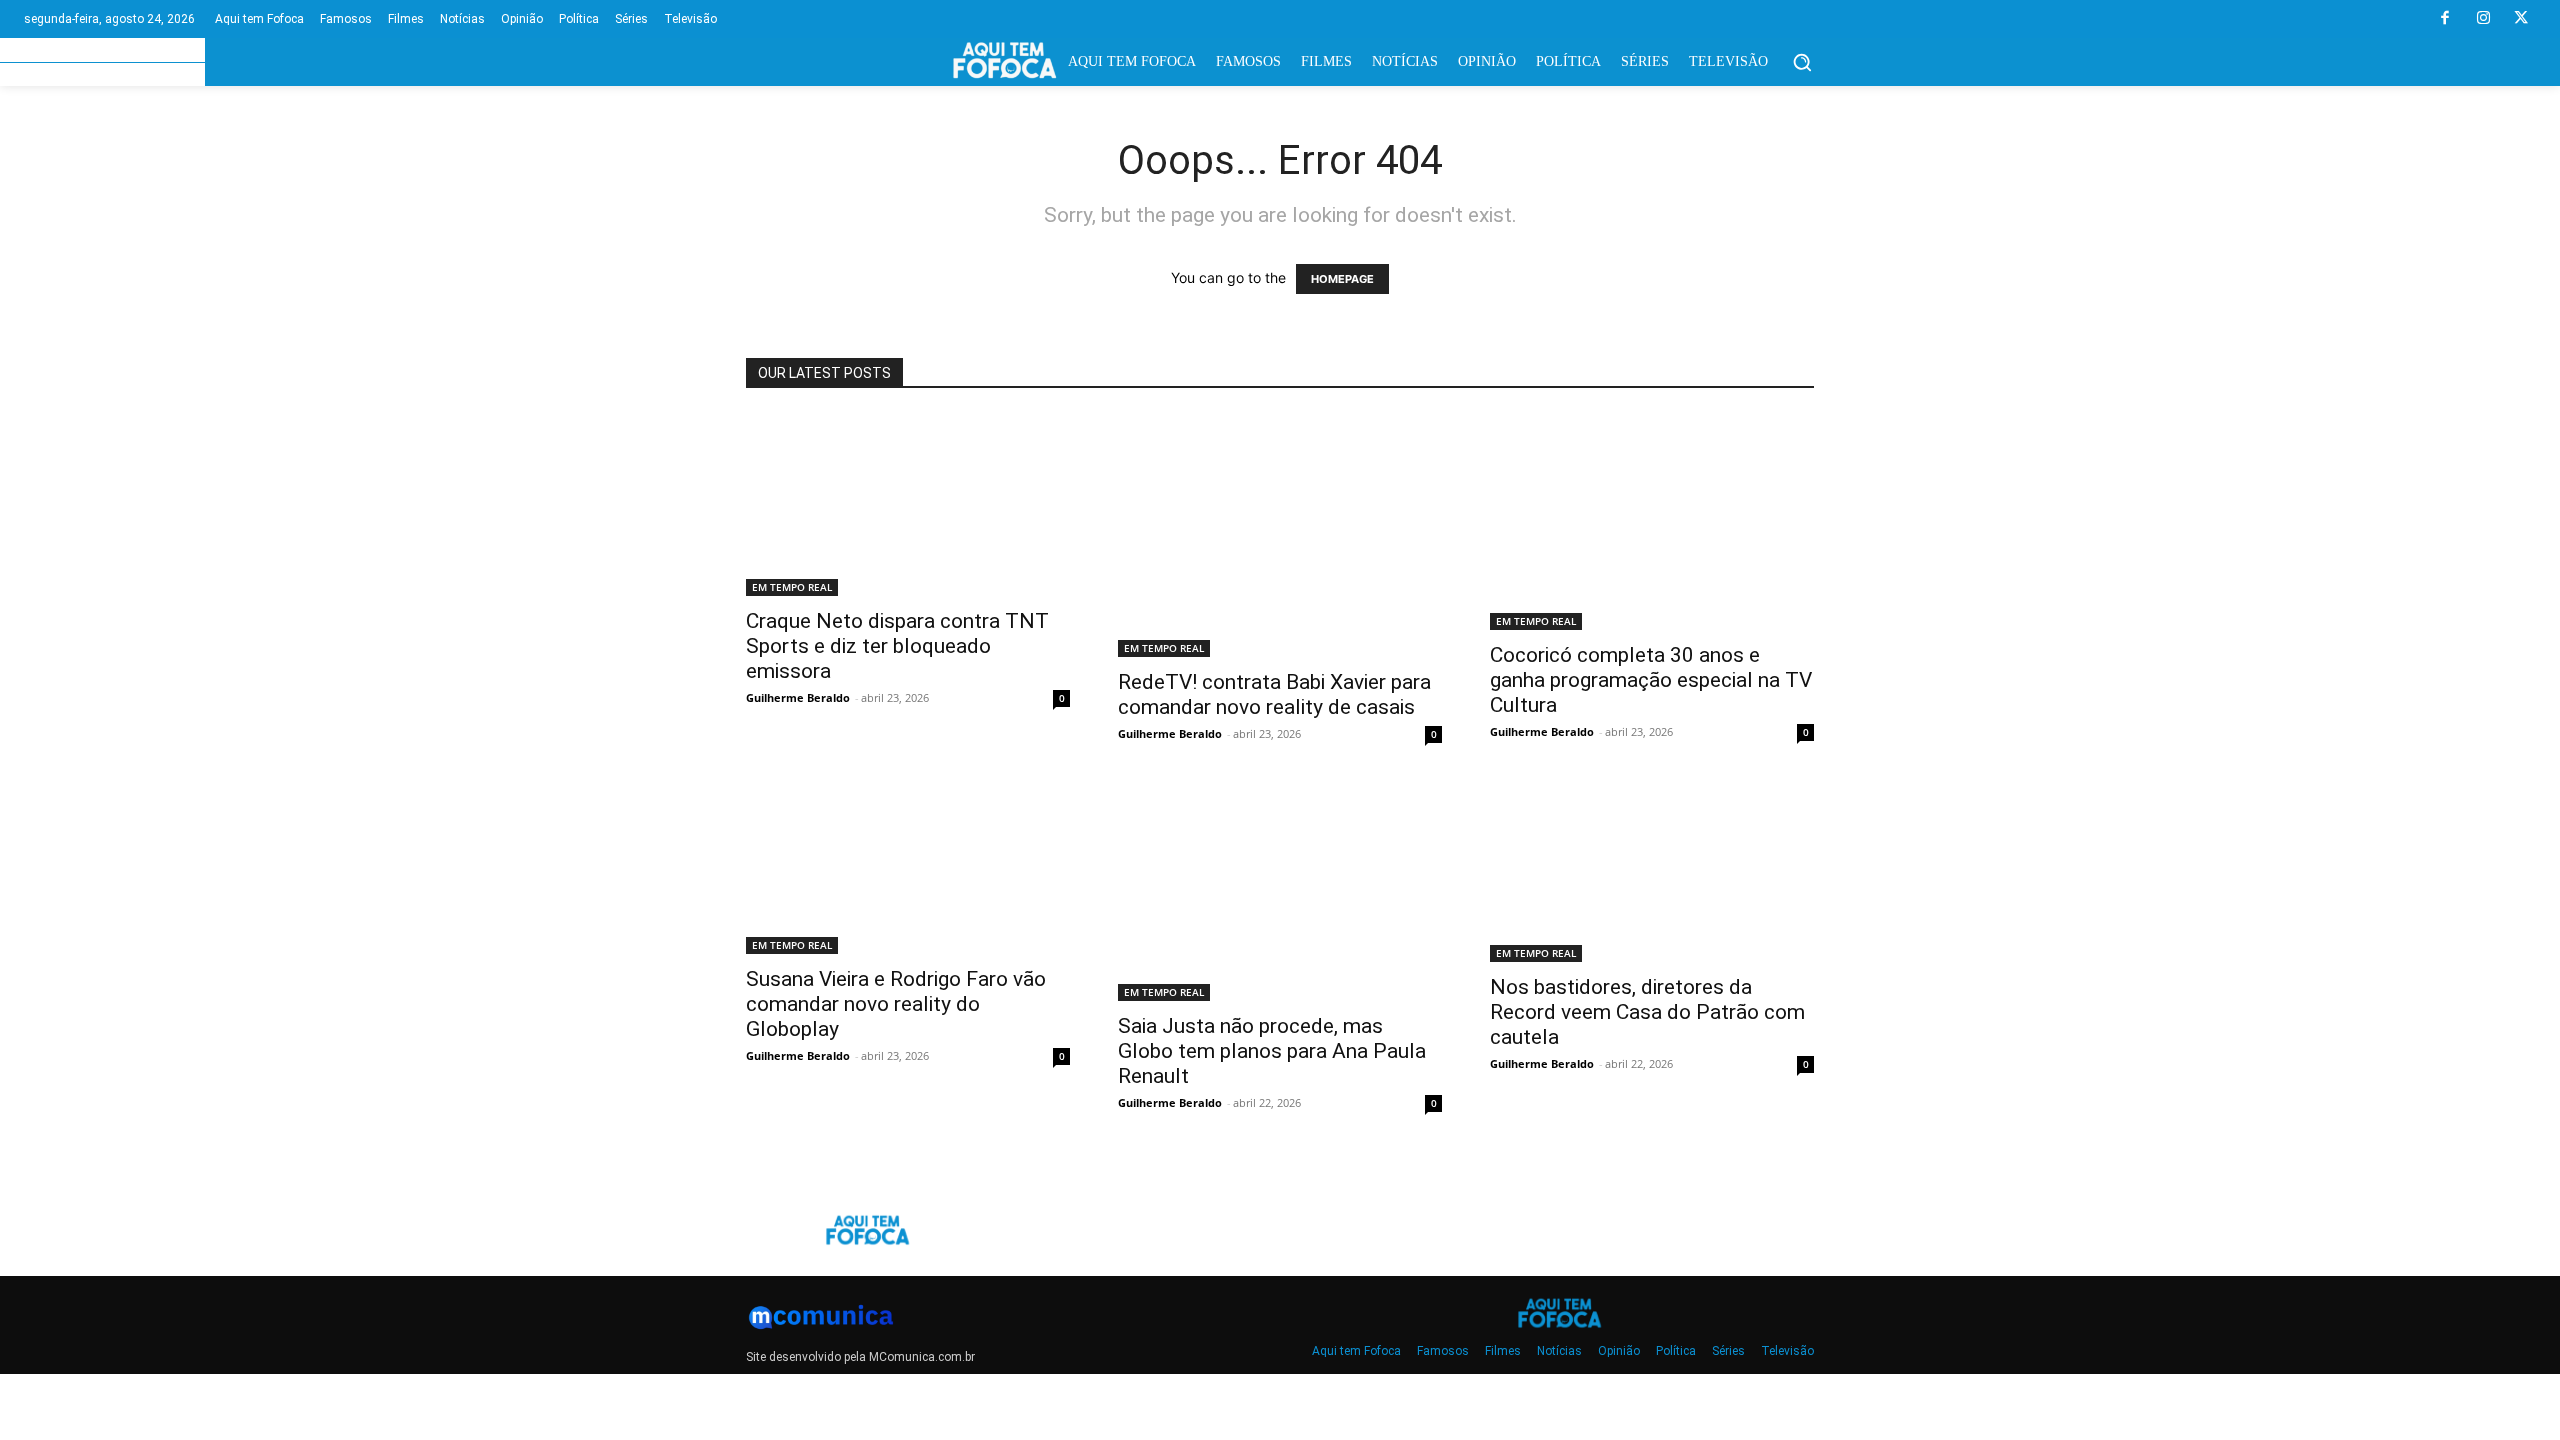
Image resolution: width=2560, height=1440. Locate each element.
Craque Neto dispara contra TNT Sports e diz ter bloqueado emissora (897, 646)
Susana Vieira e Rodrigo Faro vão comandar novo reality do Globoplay (896, 1004)
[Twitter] (2521, 19)
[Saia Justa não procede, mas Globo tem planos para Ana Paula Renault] (1280, 893)
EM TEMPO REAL (792, 587)
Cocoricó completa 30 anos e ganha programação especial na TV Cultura (1651, 680)
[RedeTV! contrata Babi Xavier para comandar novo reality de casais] (1280, 535)
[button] (1802, 62)
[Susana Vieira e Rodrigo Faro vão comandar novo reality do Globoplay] (908, 869)
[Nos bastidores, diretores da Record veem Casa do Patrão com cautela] (1652, 873)
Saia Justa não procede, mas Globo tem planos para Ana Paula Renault (1272, 1051)
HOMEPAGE (1342, 279)
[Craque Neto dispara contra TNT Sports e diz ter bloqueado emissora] (908, 505)
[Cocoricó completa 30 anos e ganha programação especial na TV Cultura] (1652, 522)
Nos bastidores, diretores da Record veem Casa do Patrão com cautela (1647, 1012)
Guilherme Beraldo (798, 697)
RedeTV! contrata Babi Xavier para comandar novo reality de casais (1274, 694)
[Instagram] (2483, 19)
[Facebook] (2445, 19)
